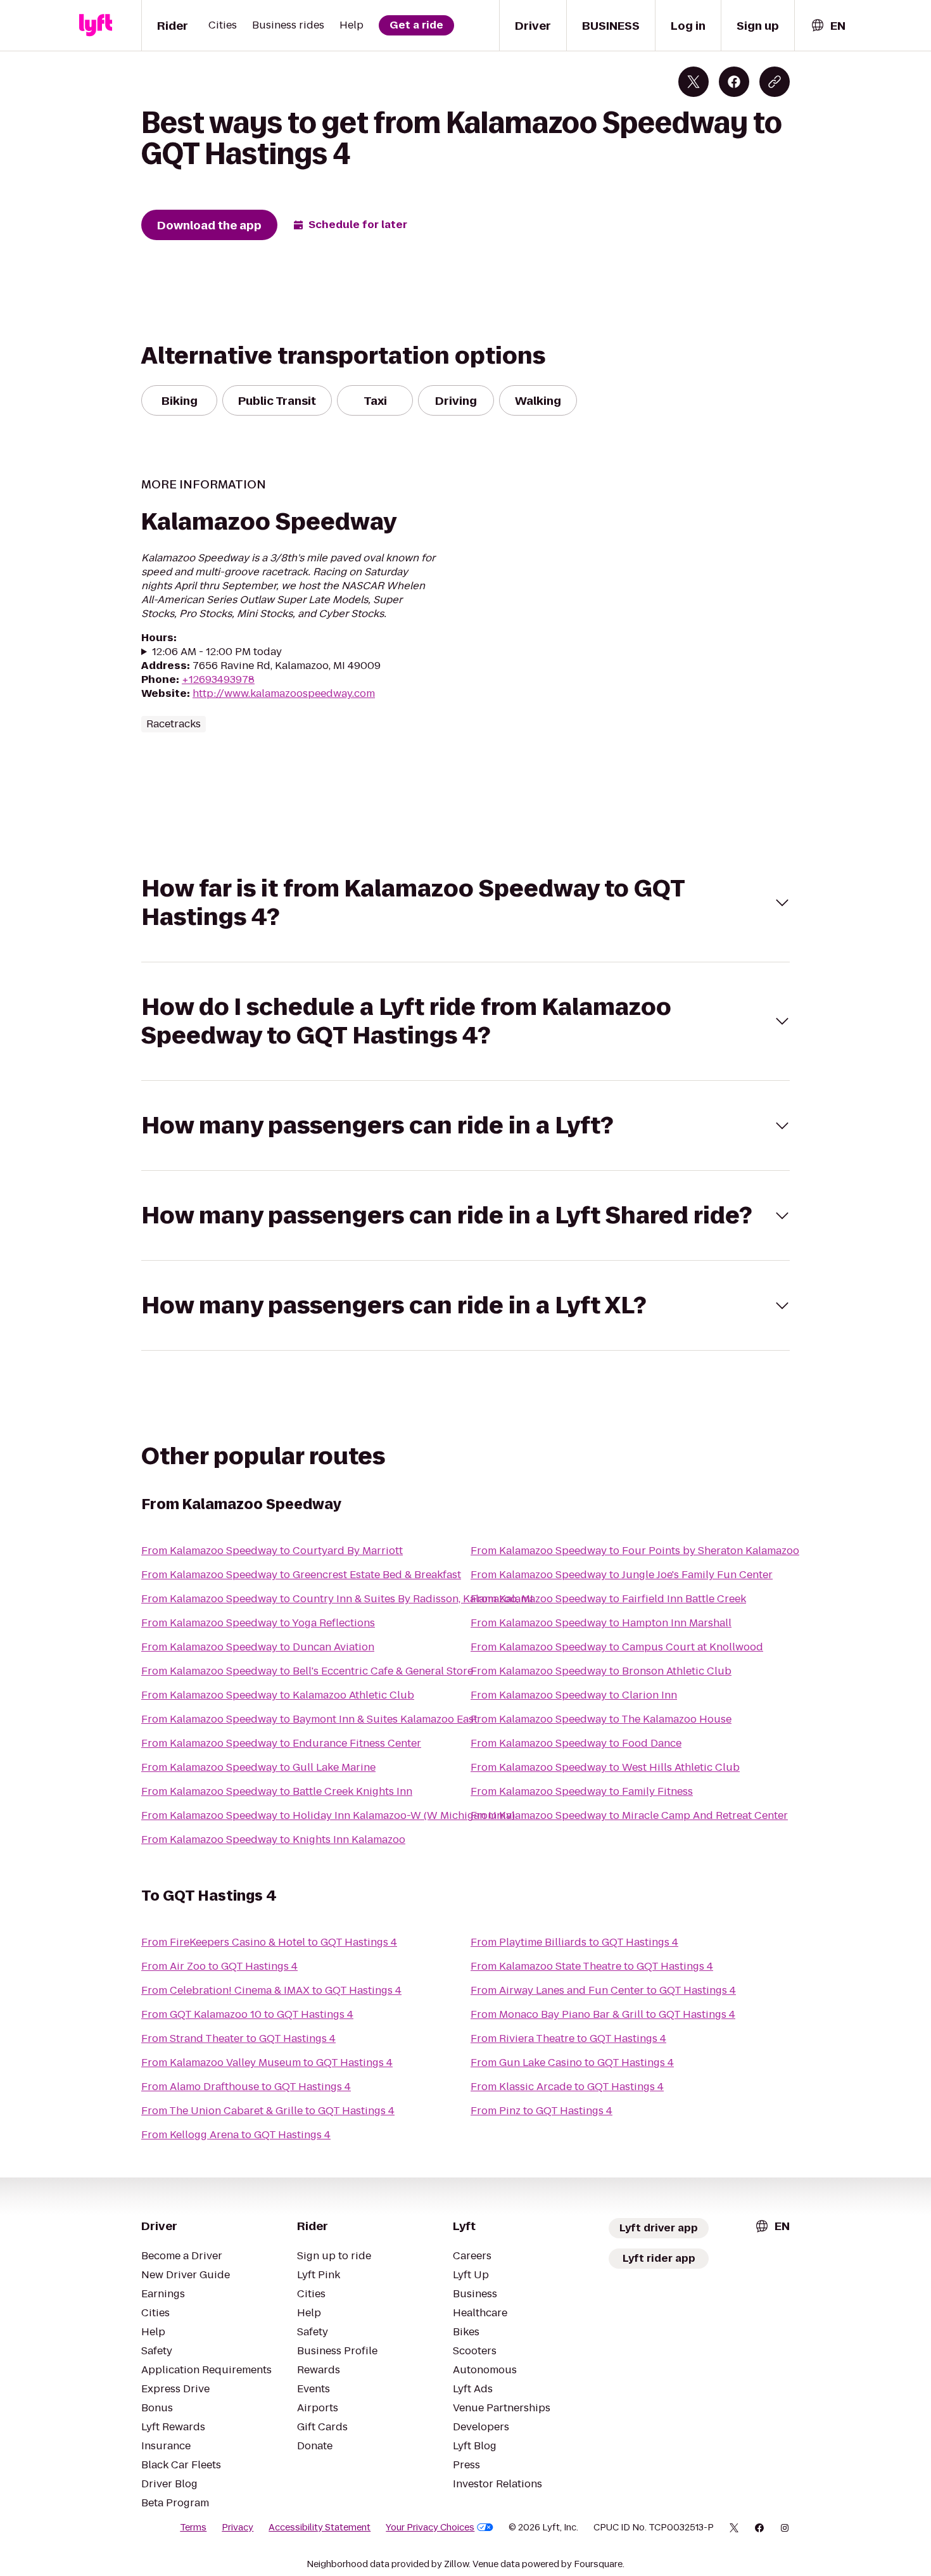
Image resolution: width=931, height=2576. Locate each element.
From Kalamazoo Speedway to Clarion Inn (574, 1695)
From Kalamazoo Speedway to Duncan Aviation (258, 1647)
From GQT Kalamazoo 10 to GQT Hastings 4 (247, 2014)
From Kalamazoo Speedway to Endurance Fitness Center (281, 1743)
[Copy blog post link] (775, 82)
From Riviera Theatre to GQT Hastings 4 (568, 2038)
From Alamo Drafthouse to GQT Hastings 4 (246, 2087)
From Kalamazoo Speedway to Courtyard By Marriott (272, 1551)
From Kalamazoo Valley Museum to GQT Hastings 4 (267, 2063)
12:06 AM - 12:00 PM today (217, 652)
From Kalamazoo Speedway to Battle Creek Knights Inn (277, 1791)
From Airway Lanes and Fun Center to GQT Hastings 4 (603, 1990)
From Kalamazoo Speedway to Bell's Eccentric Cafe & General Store (307, 1671)
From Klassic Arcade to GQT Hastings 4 (567, 2087)
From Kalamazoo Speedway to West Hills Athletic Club (605, 1767)
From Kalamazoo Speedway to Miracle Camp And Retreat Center (629, 1815)
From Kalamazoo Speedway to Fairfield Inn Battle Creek (608, 1599)
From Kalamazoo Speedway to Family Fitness (582, 1791)
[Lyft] (96, 25)
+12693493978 (218, 679)
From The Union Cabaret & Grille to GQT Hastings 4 (268, 2111)
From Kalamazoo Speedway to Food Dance (576, 1743)
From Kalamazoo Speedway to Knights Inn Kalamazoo (273, 1840)
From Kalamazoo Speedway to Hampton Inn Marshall (601, 1623)
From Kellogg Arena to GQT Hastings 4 (236, 2135)
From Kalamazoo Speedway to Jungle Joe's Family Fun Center (622, 1575)
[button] (465, 903)
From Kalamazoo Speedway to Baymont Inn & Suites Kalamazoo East (309, 1719)
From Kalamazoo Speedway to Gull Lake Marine (258, 1767)
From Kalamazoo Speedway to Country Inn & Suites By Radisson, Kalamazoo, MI (337, 1599)
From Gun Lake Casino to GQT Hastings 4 (572, 2063)
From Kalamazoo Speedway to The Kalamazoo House (601, 1719)
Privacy (237, 2527)
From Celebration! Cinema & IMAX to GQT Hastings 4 (271, 1990)
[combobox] (828, 26)
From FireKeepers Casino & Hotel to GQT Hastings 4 (269, 1942)
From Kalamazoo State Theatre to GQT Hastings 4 (592, 1966)
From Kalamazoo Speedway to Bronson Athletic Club (601, 1671)
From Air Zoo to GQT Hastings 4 (219, 1966)
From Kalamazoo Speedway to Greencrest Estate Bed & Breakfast (301, 1575)
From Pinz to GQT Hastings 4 (541, 2111)
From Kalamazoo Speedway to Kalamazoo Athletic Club (278, 1695)
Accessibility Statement (320, 2527)
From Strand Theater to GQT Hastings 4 (238, 2038)
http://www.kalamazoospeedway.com (284, 693)
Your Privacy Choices (430, 2527)
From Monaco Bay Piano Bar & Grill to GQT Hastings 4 (603, 2014)
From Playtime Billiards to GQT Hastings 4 (574, 1942)
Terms (193, 2527)
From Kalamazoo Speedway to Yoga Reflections (258, 1623)
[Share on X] (693, 82)
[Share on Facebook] (734, 82)
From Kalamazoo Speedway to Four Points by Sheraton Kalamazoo (635, 1551)
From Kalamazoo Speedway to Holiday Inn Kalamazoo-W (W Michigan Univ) (328, 1815)
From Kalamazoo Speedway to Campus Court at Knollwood (617, 1647)
